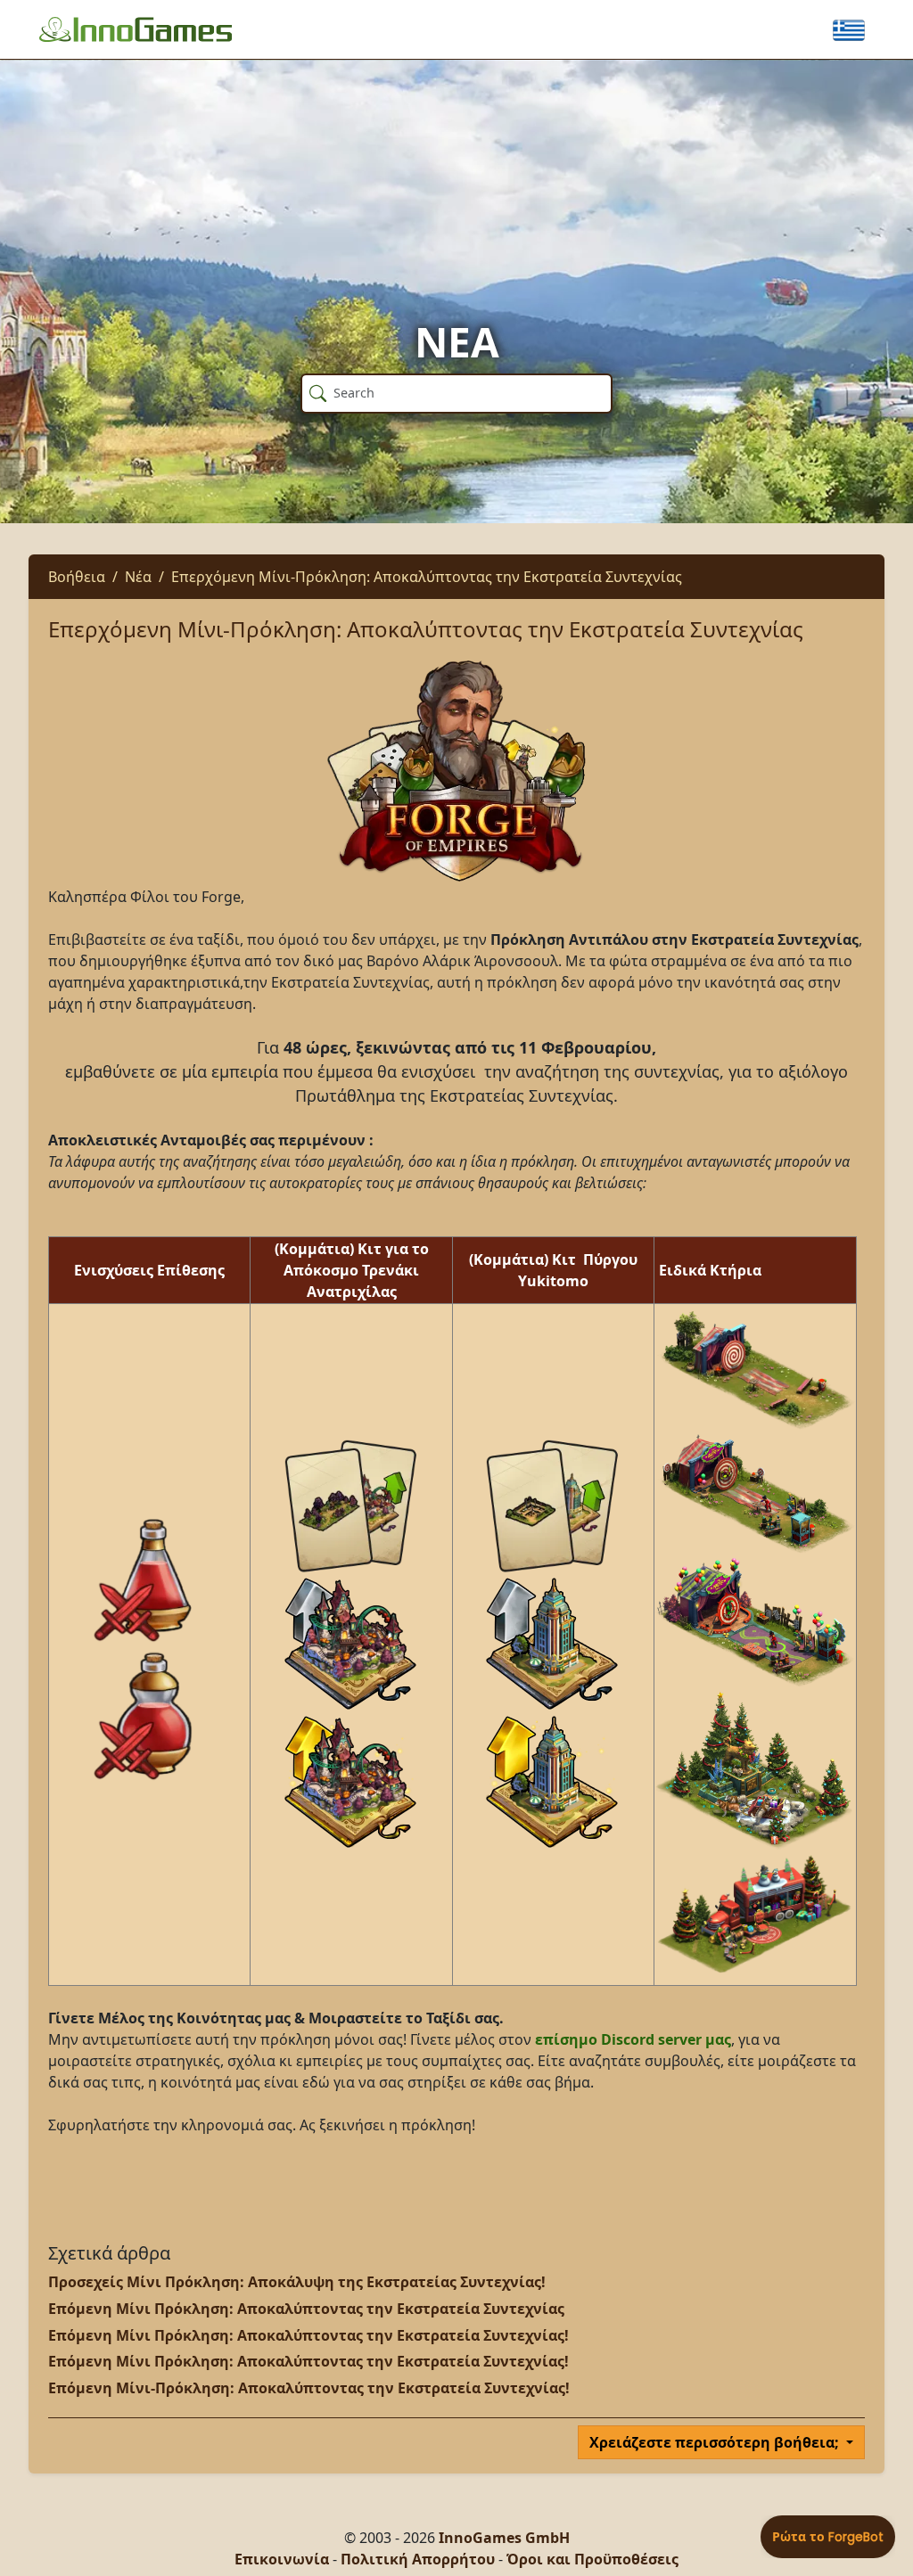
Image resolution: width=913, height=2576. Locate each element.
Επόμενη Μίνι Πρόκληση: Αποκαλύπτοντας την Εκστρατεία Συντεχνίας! (308, 2335)
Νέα (138, 577)
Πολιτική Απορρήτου (418, 2559)
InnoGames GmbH (504, 2538)
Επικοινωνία (282, 2559)
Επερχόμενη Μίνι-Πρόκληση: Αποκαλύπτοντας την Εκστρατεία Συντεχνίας (427, 577)
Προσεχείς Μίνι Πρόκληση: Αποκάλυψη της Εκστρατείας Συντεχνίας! (297, 2282)
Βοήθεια (77, 577)
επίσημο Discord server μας (631, 2039)
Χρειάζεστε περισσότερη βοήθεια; (716, 2442)
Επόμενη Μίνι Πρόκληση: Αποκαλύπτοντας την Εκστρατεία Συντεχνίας (306, 2309)
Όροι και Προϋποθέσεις (592, 2559)
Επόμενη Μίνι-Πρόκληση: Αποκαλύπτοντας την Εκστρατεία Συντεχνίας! (309, 2388)
